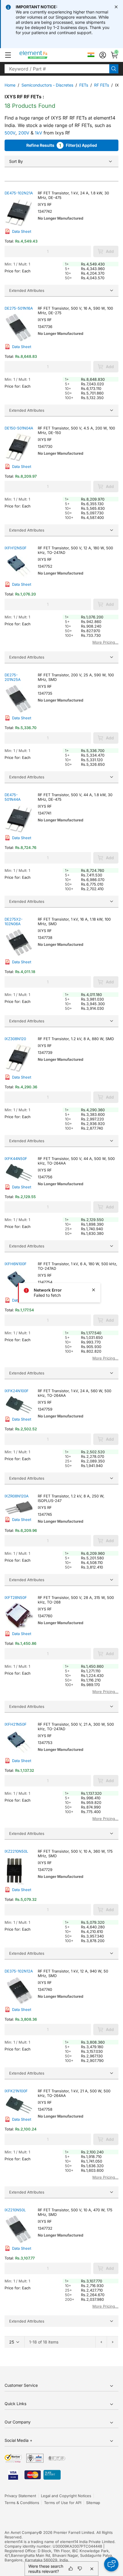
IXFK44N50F (16, 1159)
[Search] (114, 69)
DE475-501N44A (13, 797)
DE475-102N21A (19, 193)
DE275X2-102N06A (14, 921)
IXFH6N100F (16, 1264)
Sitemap (93, 2503)
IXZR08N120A (17, 1496)
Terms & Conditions (22, 2503)
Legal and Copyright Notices (66, 2496)
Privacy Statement (20, 2496)
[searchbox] (57, 69)
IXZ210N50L (15, 2210)
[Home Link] (44, 55)
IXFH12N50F (16, 548)
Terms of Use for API (63, 2503)
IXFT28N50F (16, 1597)
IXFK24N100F (17, 1391)
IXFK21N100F (16, 2091)
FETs (84, 85)
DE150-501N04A (19, 428)
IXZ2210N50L (16, 1851)
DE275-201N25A (13, 677)
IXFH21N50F (16, 1724)
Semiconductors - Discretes (47, 85)
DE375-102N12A (19, 1971)
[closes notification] (116, 7)
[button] (8, 55)
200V (24, 133)
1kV (38, 133)
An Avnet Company (22, 2532)
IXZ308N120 (15, 1039)
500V (10, 133)
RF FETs (102, 85)
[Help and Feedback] (111, 2564)
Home (10, 85)
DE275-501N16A (19, 308)
